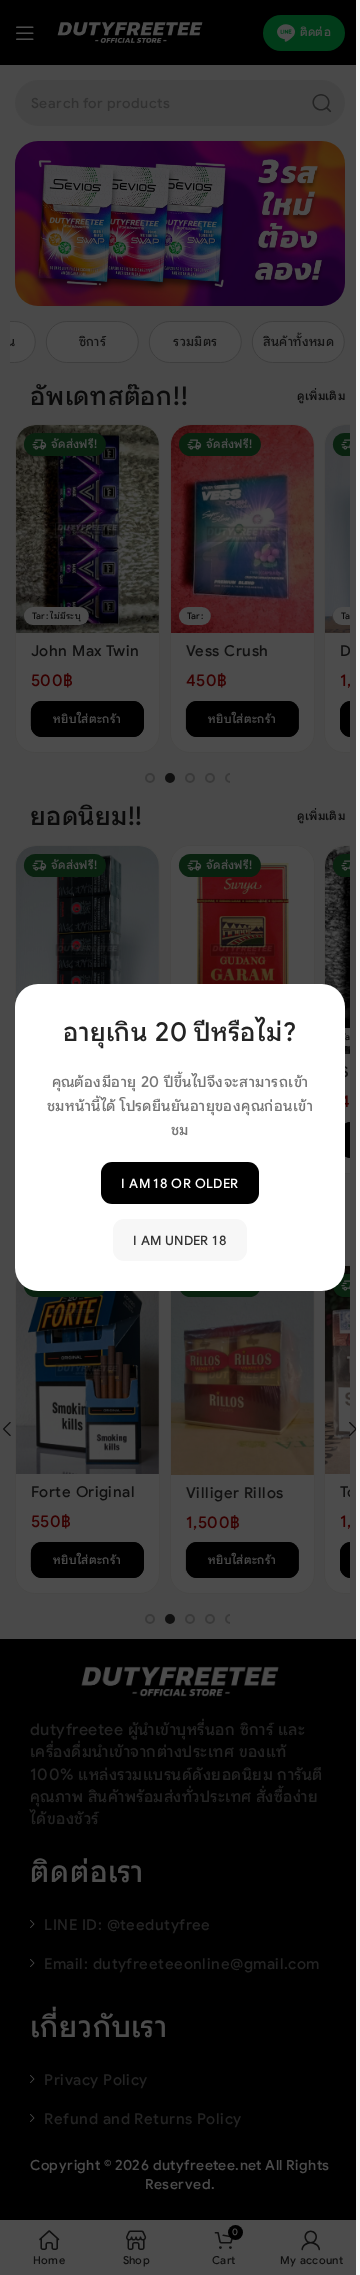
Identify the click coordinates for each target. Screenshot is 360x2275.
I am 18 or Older (179, 1182)
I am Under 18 (180, 1239)
